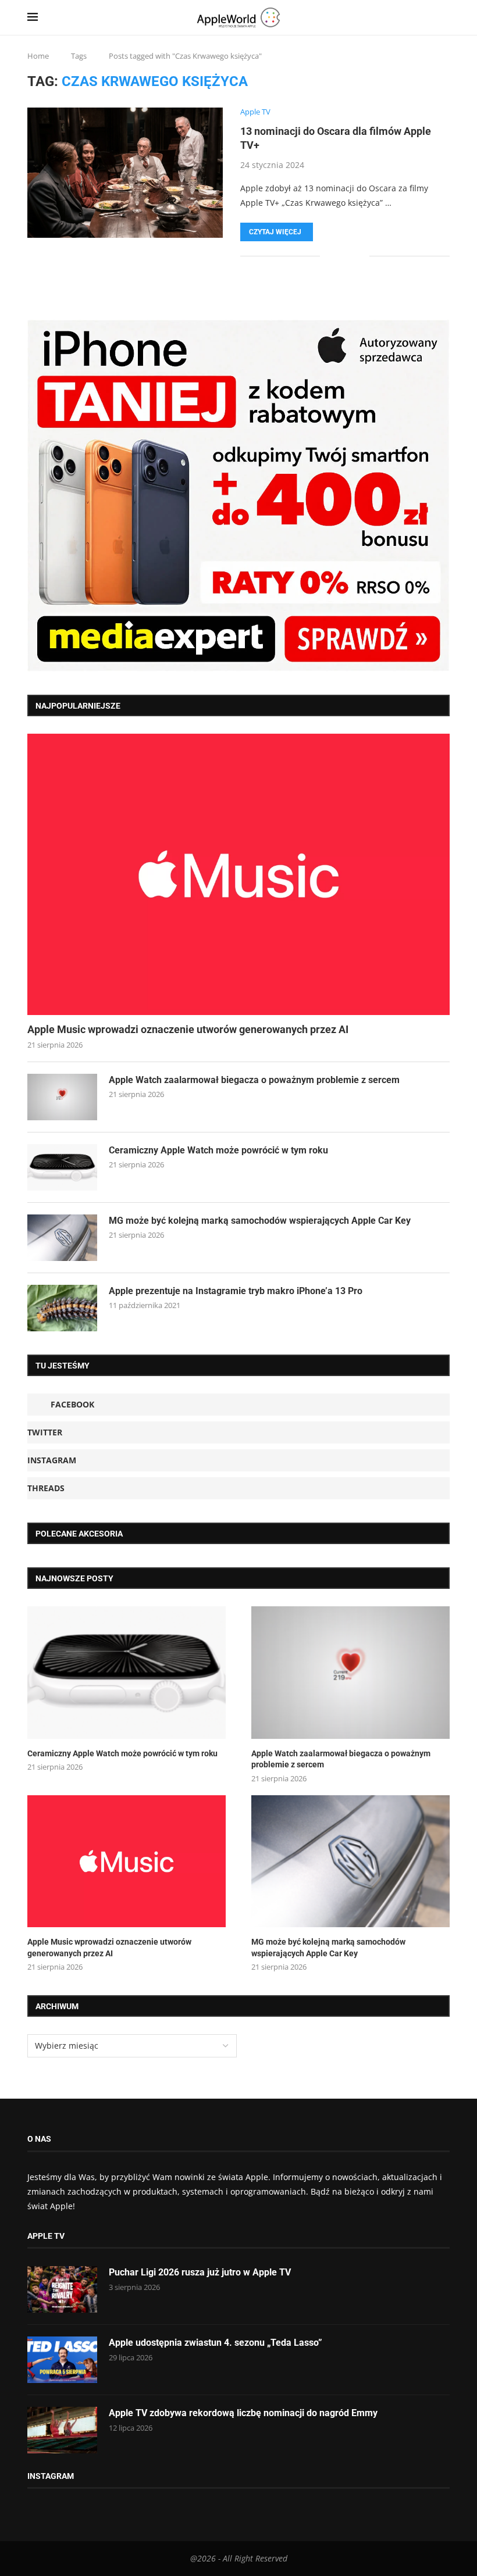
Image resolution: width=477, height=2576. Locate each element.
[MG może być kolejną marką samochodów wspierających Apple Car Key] (62, 1238)
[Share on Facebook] (337, 256)
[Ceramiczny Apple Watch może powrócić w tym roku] (62, 1167)
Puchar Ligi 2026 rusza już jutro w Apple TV (200, 2272)
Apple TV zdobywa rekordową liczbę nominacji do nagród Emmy (243, 2413)
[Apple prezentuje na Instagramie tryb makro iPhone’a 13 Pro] (62, 1308)
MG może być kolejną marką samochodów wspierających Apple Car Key (260, 1221)
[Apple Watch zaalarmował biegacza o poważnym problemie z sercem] (62, 1097)
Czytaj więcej (275, 232)
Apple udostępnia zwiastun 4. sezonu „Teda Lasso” (216, 2343)
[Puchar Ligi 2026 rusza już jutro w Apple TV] (62, 2289)
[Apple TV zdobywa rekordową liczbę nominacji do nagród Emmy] (62, 2430)
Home (38, 56)
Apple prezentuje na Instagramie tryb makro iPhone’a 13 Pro (236, 1291)
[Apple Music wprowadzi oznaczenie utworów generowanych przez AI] (238, 874)
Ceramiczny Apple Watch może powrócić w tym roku (218, 1150)
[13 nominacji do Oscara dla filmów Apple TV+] (125, 173)
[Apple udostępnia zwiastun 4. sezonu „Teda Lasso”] (62, 2360)
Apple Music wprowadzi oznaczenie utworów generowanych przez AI (188, 1029)
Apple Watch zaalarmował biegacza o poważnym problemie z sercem (254, 1080)
